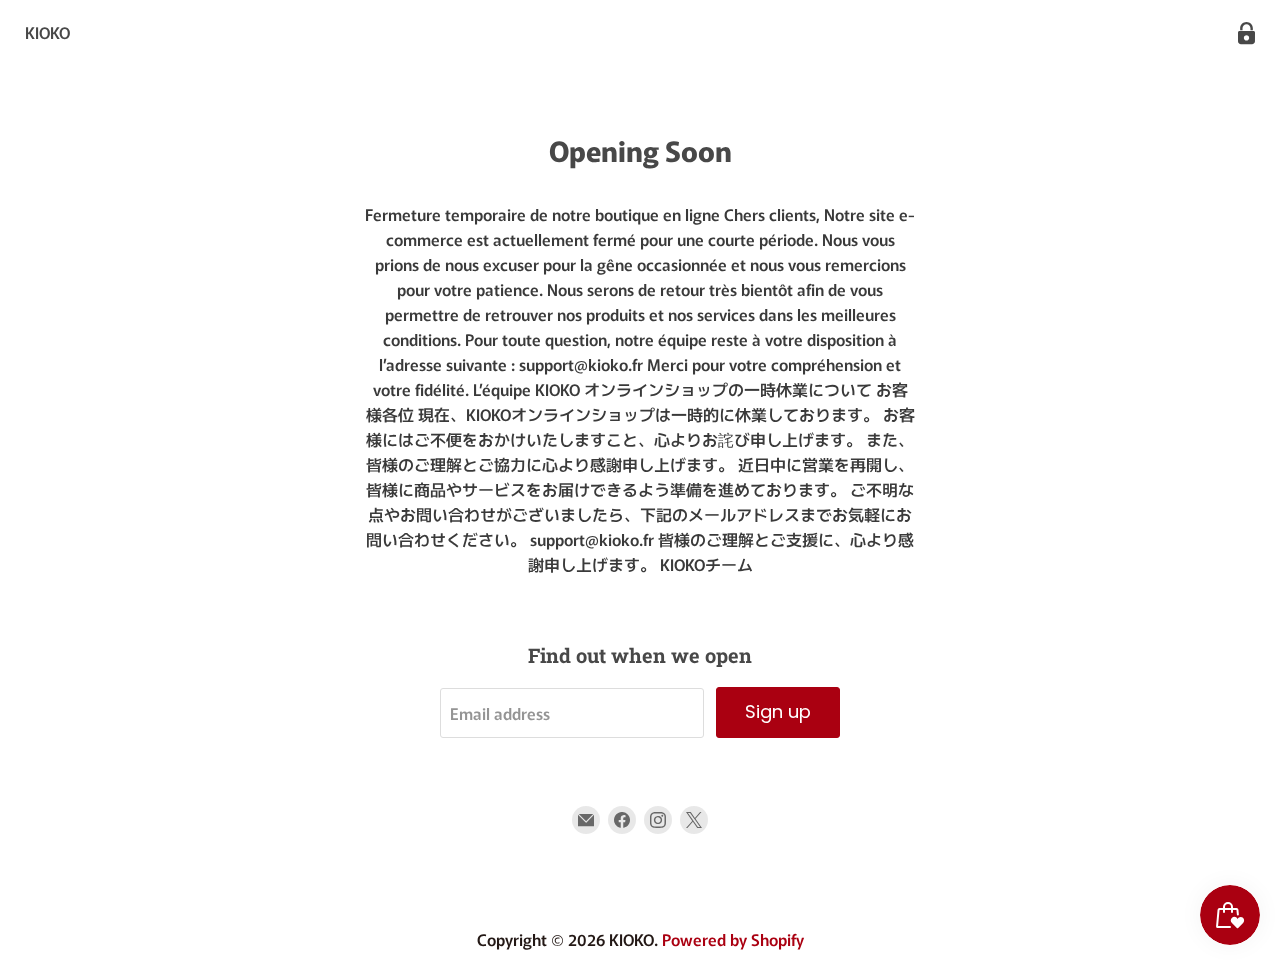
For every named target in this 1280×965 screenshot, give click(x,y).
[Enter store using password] (1246, 33)
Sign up (778, 711)
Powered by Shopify (733, 939)
